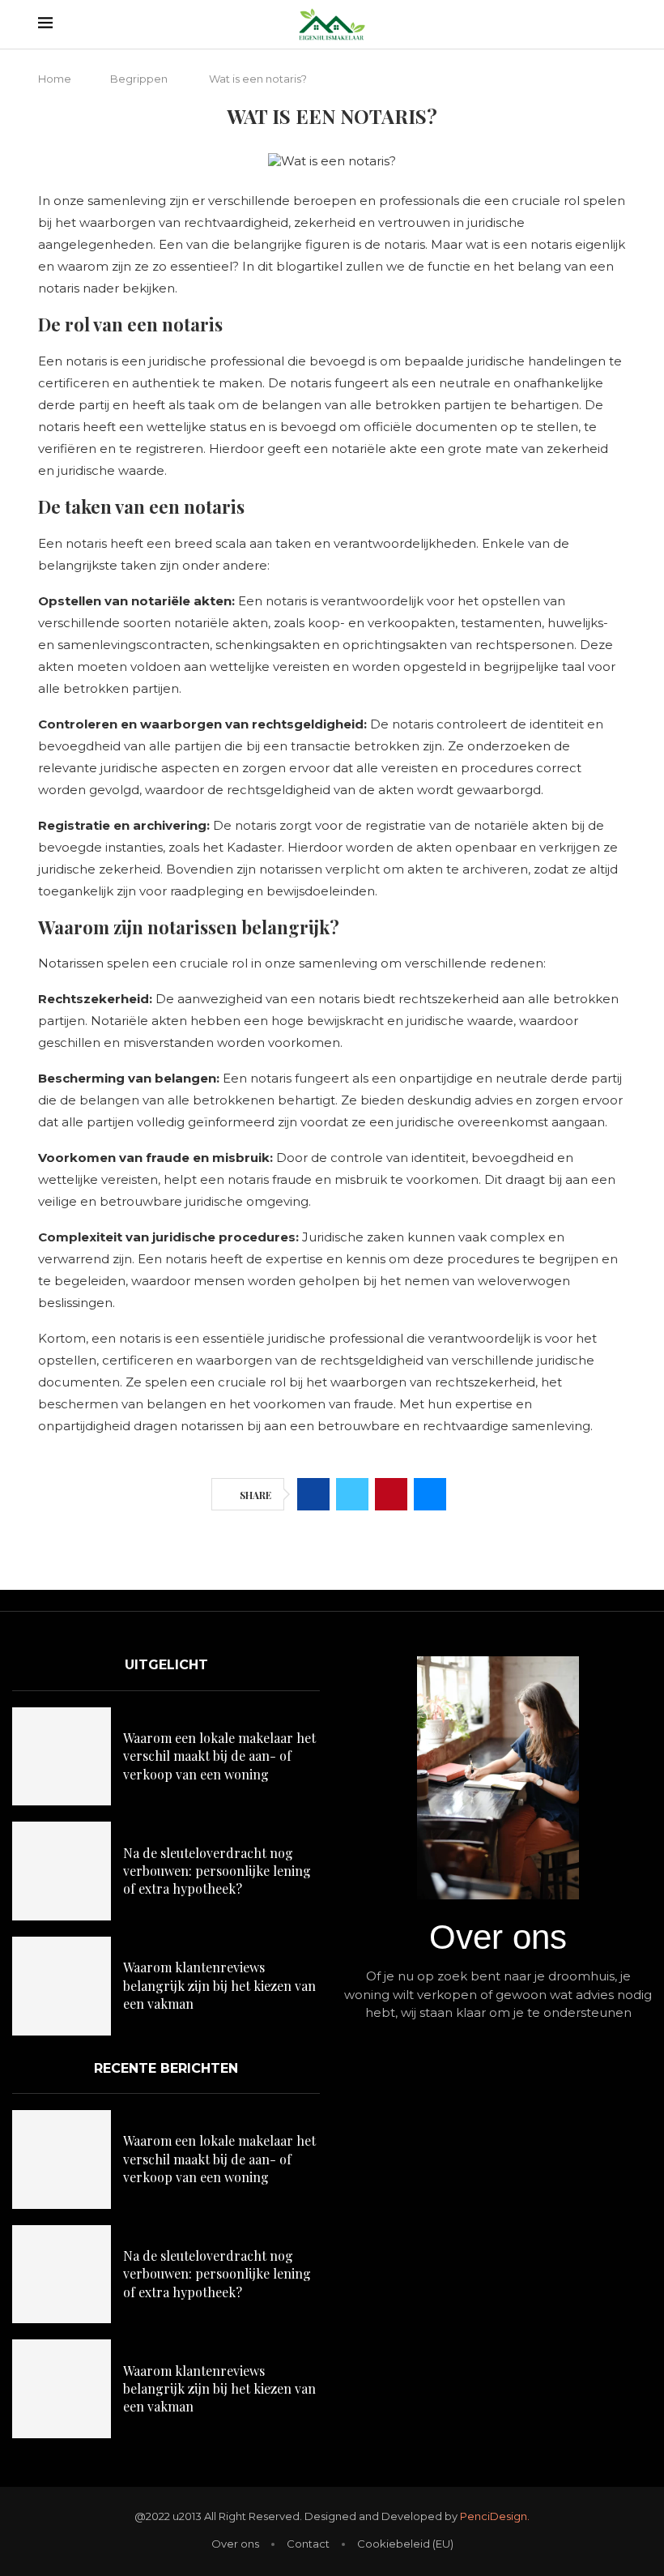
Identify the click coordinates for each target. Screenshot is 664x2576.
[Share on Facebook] (313, 1494)
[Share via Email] (430, 1494)
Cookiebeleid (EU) (405, 2544)
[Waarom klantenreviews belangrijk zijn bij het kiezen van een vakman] (62, 1986)
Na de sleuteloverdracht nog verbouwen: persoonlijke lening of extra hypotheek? (217, 1871)
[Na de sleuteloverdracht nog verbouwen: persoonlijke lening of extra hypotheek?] (62, 1871)
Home (55, 79)
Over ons (235, 2544)
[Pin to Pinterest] (391, 1494)
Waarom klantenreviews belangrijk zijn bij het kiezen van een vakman (219, 1985)
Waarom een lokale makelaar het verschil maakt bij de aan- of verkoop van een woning (219, 1756)
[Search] (618, 24)
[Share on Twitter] (352, 1494)
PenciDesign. (495, 2516)
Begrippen (139, 79)
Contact (308, 2544)
